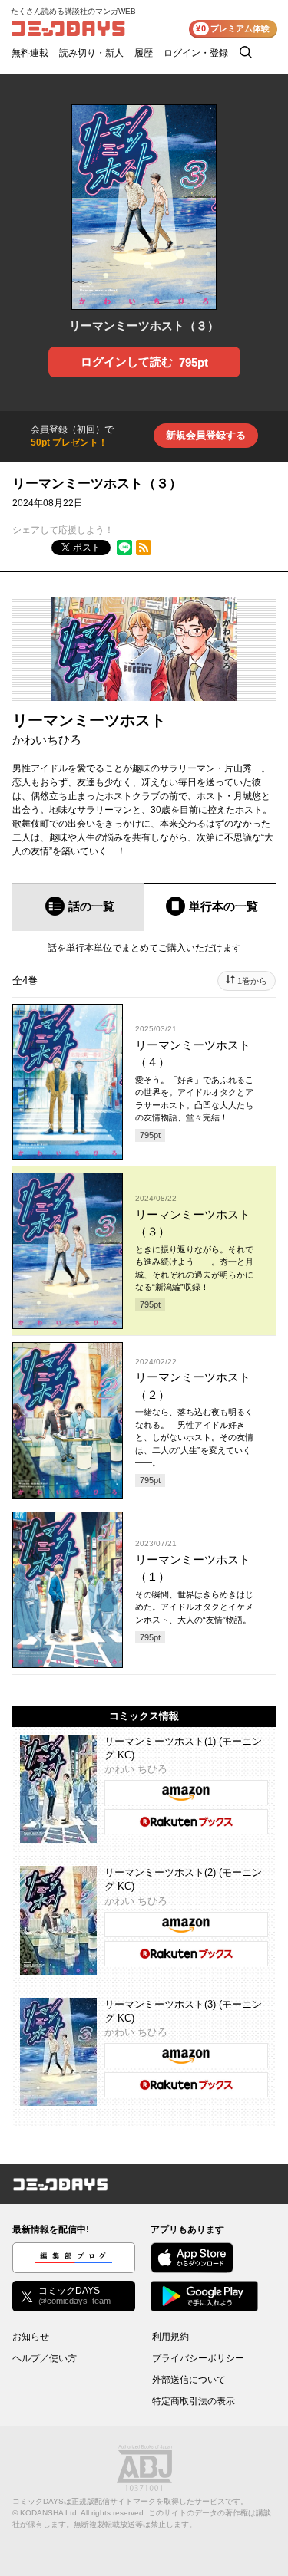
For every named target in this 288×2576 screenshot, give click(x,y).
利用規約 (170, 2337)
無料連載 (30, 53)
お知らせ (31, 2337)
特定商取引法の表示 (194, 2401)
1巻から (252, 981)
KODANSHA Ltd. (50, 2513)
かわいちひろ (47, 740)
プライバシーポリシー (198, 2358)
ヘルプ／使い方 (45, 2358)
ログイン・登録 (196, 53)
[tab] (78, 907)
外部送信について (189, 2380)
